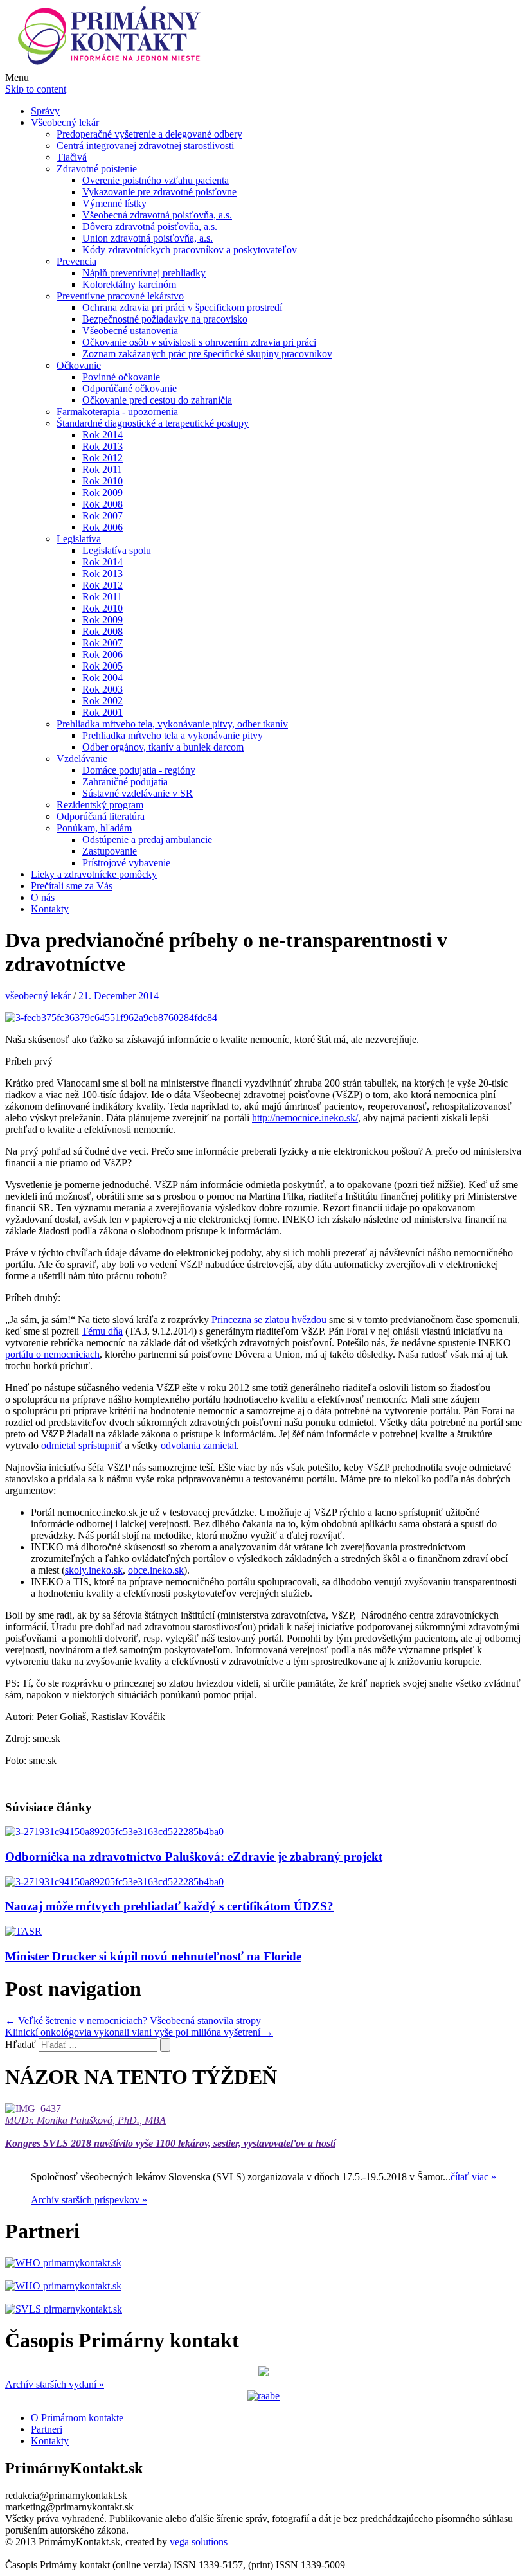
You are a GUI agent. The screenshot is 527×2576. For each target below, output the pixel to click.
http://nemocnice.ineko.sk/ (305, 1118)
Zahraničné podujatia (125, 782)
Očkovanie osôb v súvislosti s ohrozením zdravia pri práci (199, 342)
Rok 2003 (103, 689)
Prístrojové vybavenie (126, 863)
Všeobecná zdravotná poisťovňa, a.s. (157, 215)
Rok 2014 (103, 435)
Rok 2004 (103, 678)
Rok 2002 (103, 701)
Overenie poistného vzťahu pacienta (156, 180)
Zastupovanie (110, 851)
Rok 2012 (103, 458)
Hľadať (21, 2044)
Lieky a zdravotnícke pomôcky (94, 874)
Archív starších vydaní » (55, 2384)
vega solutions (199, 2542)
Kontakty (50, 909)
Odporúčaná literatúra (101, 816)
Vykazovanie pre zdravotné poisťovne (159, 192)
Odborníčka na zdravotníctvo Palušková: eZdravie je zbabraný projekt (194, 1857)
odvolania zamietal (199, 1445)
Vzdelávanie (82, 759)
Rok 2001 (103, 712)
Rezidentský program (100, 805)
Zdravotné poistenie (97, 169)
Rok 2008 (103, 504)
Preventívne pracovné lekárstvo (120, 296)
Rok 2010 (103, 481)
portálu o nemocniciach (52, 1354)
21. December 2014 (119, 996)
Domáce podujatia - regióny (139, 770)
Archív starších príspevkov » (89, 2200)
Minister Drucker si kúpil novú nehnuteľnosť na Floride (153, 1956)
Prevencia (76, 261)
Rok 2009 (103, 493)
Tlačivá (72, 157)
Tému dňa (102, 1331)
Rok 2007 (103, 516)
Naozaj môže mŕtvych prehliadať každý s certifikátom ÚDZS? (169, 1906)
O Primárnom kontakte (77, 2418)
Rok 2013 (103, 446)
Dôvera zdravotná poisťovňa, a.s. (150, 227)
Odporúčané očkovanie (130, 388)
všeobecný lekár (38, 996)
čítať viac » (473, 2177)
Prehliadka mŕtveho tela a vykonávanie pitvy (173, 735)
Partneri (47, 2429)
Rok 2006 (103, 527)
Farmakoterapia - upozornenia (117, 412)
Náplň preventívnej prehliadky (144, 273)
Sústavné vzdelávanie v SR (138, 793)
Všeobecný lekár (65, 122)
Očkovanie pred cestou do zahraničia (157, 400)
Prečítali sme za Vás (72, 886)
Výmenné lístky (114, 203)
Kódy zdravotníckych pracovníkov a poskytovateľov (190, 250)
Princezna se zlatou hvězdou (269, 1319)
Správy (45, 111)
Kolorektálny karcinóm (129, 284)
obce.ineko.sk (156, 1570)
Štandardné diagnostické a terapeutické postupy (153, 423)
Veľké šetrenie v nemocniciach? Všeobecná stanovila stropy (133, 2021)
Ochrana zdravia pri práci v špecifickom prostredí (182, 307)
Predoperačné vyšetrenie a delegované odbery (149, 134)
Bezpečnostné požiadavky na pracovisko (165, 319)
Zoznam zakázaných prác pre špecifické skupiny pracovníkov (207, 354)
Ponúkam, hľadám (94, 828)
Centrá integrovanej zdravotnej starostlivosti (145, 146)
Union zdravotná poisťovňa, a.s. (147, 238)
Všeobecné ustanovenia (130, 331)
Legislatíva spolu (117, 550)
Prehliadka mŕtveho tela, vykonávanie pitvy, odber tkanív (172, 724)
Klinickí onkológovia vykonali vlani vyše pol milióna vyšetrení (139, 2032)
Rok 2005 (103, 666)
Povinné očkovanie (121, 377)
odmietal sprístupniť (82, 1445)
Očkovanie (79, 365)
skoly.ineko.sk (94, 1570)
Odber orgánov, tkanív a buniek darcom (163, 747)
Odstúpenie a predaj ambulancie (147, 839)
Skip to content (36, 89)
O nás (43, 897)
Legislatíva (79, 539)
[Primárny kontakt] (113, 66)
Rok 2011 (102, 469)
